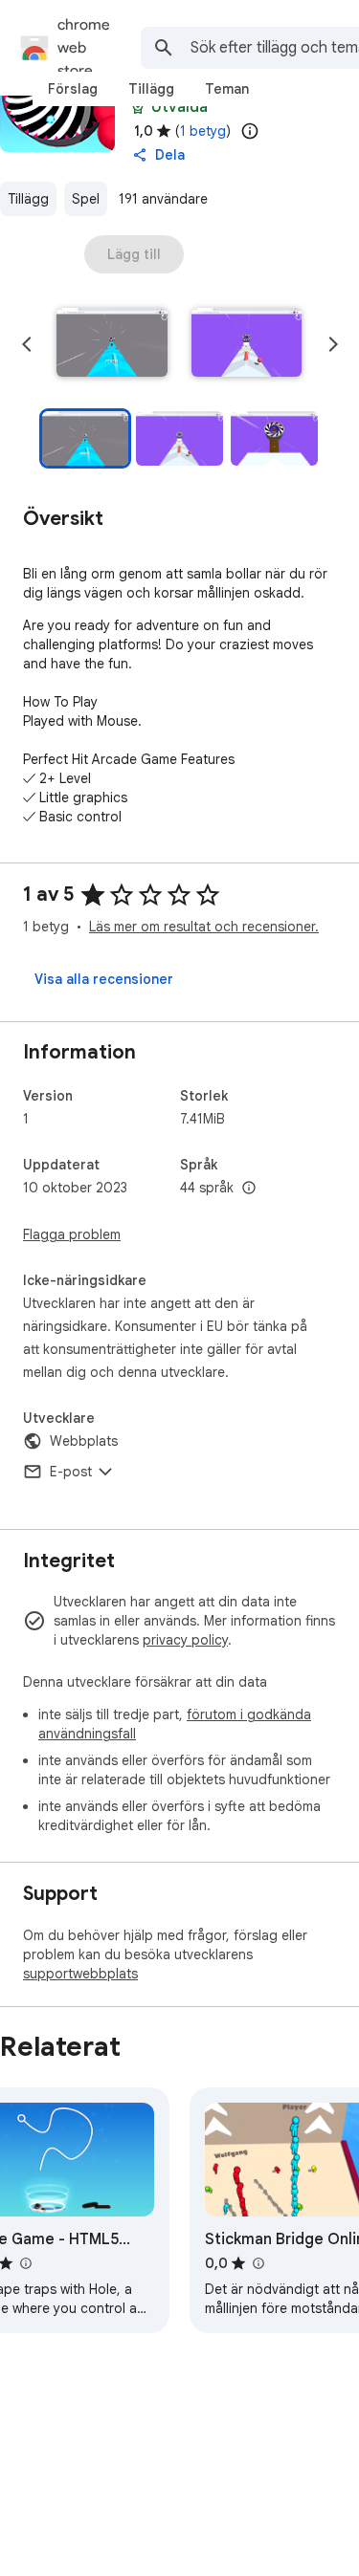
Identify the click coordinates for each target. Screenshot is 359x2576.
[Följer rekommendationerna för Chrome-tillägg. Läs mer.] (138, 107)
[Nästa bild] (333, 344)
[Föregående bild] (27, 344)
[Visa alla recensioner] (104, 979)
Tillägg (28, 199)
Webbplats (84, 1441)
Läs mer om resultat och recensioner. (204, 927)
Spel (86, 199)
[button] (112, 344)
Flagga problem (72, 1234)
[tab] (73, 89)
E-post (71, 1472)
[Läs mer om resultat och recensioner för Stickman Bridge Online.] (258, 2263)
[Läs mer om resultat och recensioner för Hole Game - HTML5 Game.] (25, 2263)
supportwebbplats (80, 1974)
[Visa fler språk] (249, 1189)
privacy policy (185, 1640)
